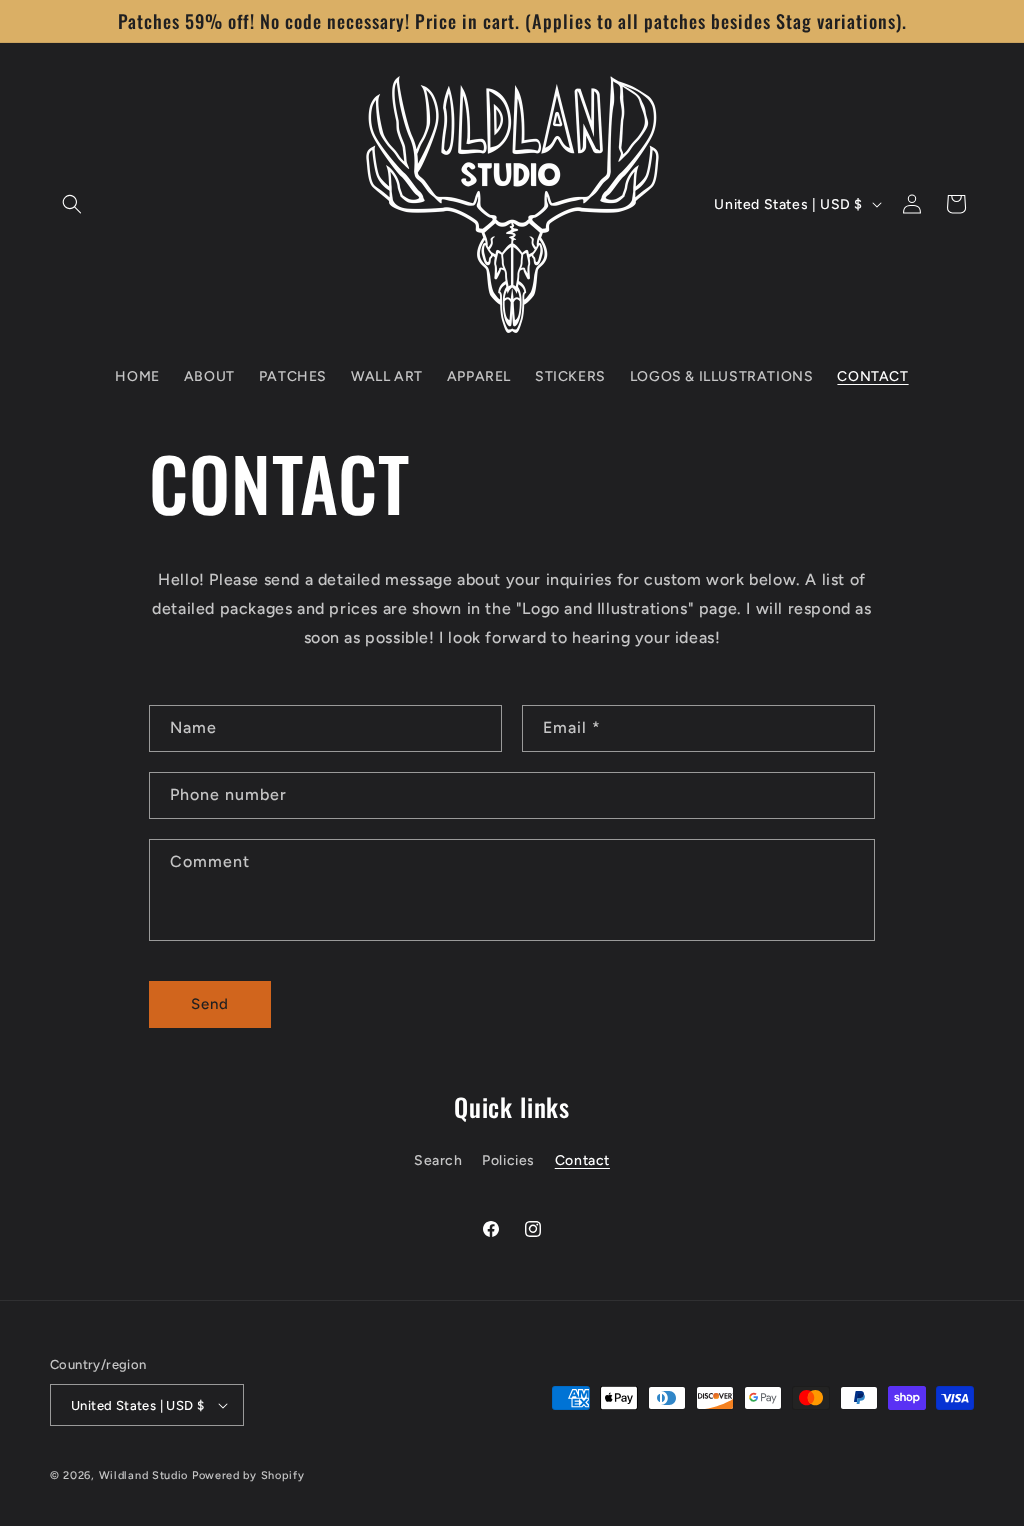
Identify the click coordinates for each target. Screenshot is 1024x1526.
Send (210, 1004)
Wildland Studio (144, 1475)
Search (438, 1160)
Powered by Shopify (248, 1475)
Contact (582, 1160)
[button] (72, 204)
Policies (508, 1160)
